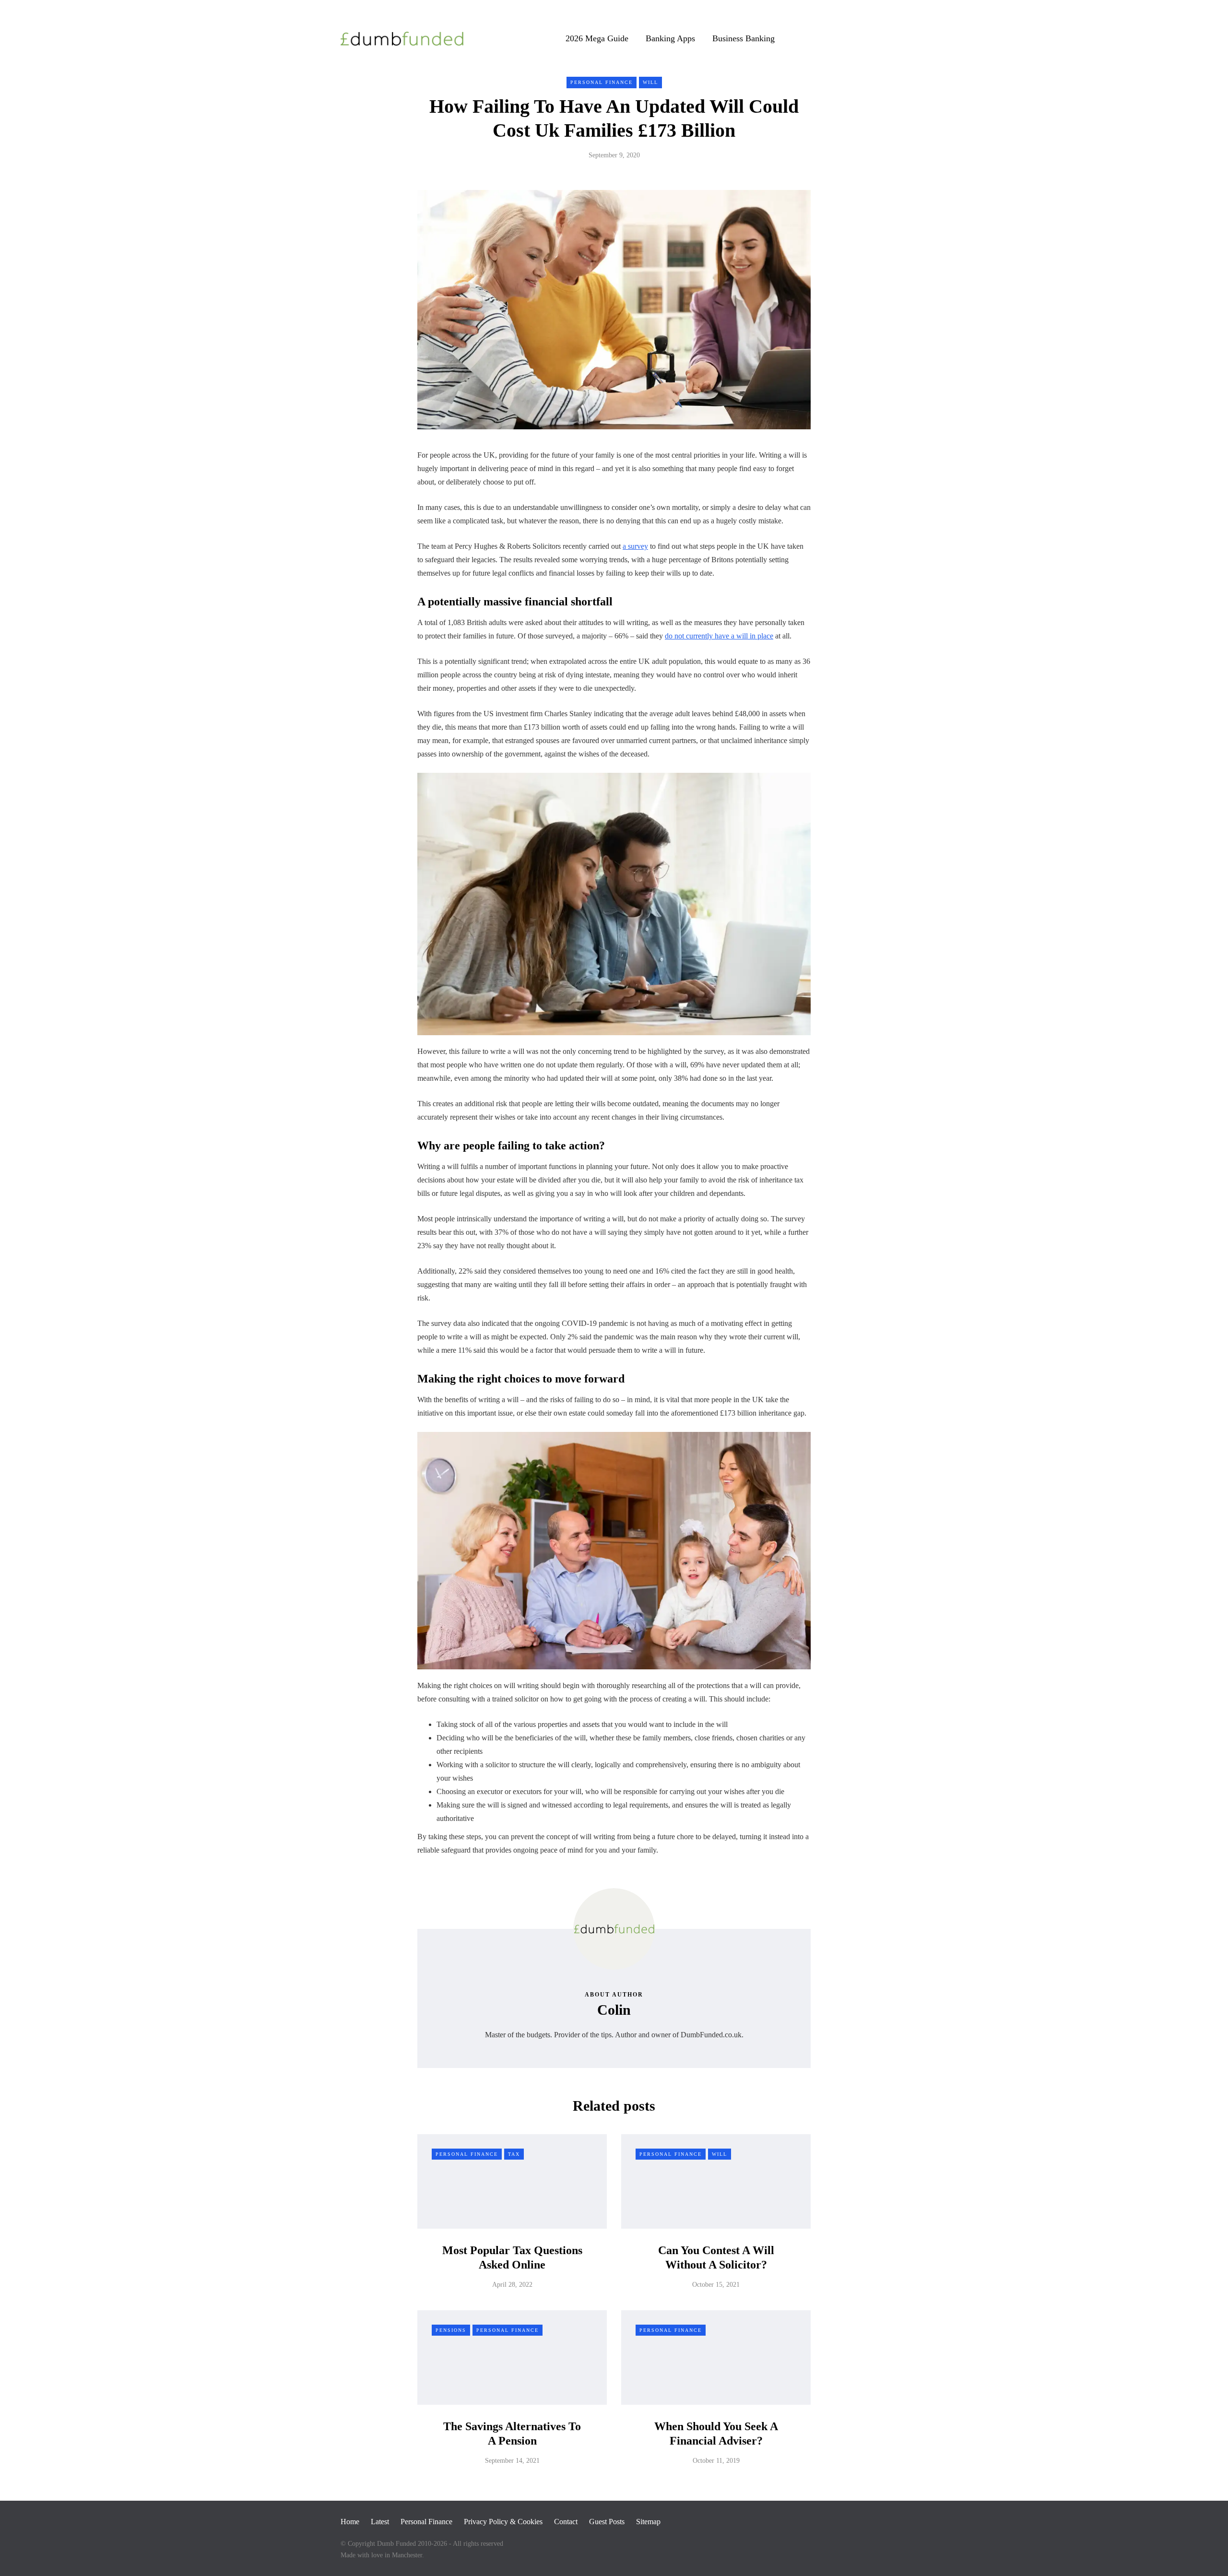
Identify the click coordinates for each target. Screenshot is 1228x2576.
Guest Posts (607, 2522)
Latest (380, 2522)
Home (350, 2522)
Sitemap (648, 2522)
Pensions (451, 2330)
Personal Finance (602, 82)
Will (650, 82)
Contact (566, 2522)
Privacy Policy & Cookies (503, 2522)
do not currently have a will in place (719, 636)
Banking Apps (670, 38)
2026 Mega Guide (597, 38)
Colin (614, 2010)
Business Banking (744, 38)
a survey (635, 546)
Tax (514, 2154)
